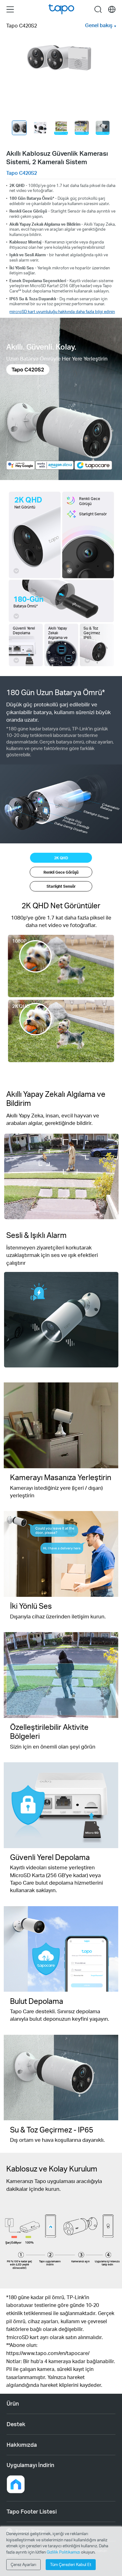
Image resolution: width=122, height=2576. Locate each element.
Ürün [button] (13, 2403)
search (98, 9)
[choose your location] (112, 10)
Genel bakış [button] (99, 25)
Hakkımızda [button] (22, 2445)
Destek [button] (16, 2424)
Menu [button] (10, 9)
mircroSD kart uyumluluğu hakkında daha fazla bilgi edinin (62, 311)
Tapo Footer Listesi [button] (32, 2511)
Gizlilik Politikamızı (64, 2552)
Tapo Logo (61, 9)
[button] (16, 2484)
